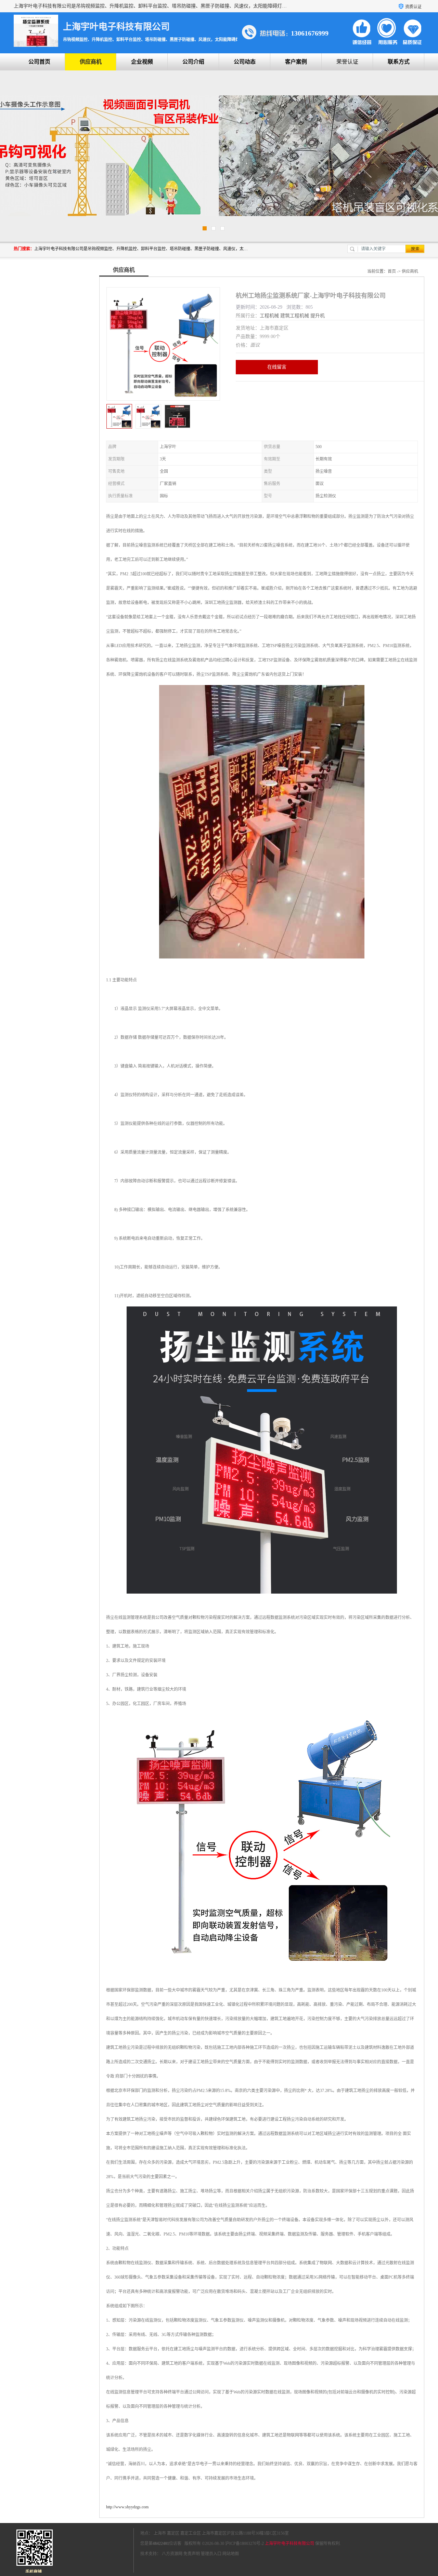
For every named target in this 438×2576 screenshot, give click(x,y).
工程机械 (269, 316)
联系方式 (399, 62)
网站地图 (231, 2554)
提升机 (318, 316)
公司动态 (245, 62)
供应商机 (91, 62)
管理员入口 (211, 2554)
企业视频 (142, 62)
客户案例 (296, 62)
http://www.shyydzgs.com (127, 2507)
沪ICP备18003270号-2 (244, 2544)
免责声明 (192, 2554)
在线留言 (277, 367)
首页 (392, 271)
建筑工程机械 (295, 316)
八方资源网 (172, 2554)
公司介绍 (193, 62)
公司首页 (39, 62)
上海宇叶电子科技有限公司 (289, 2544)
